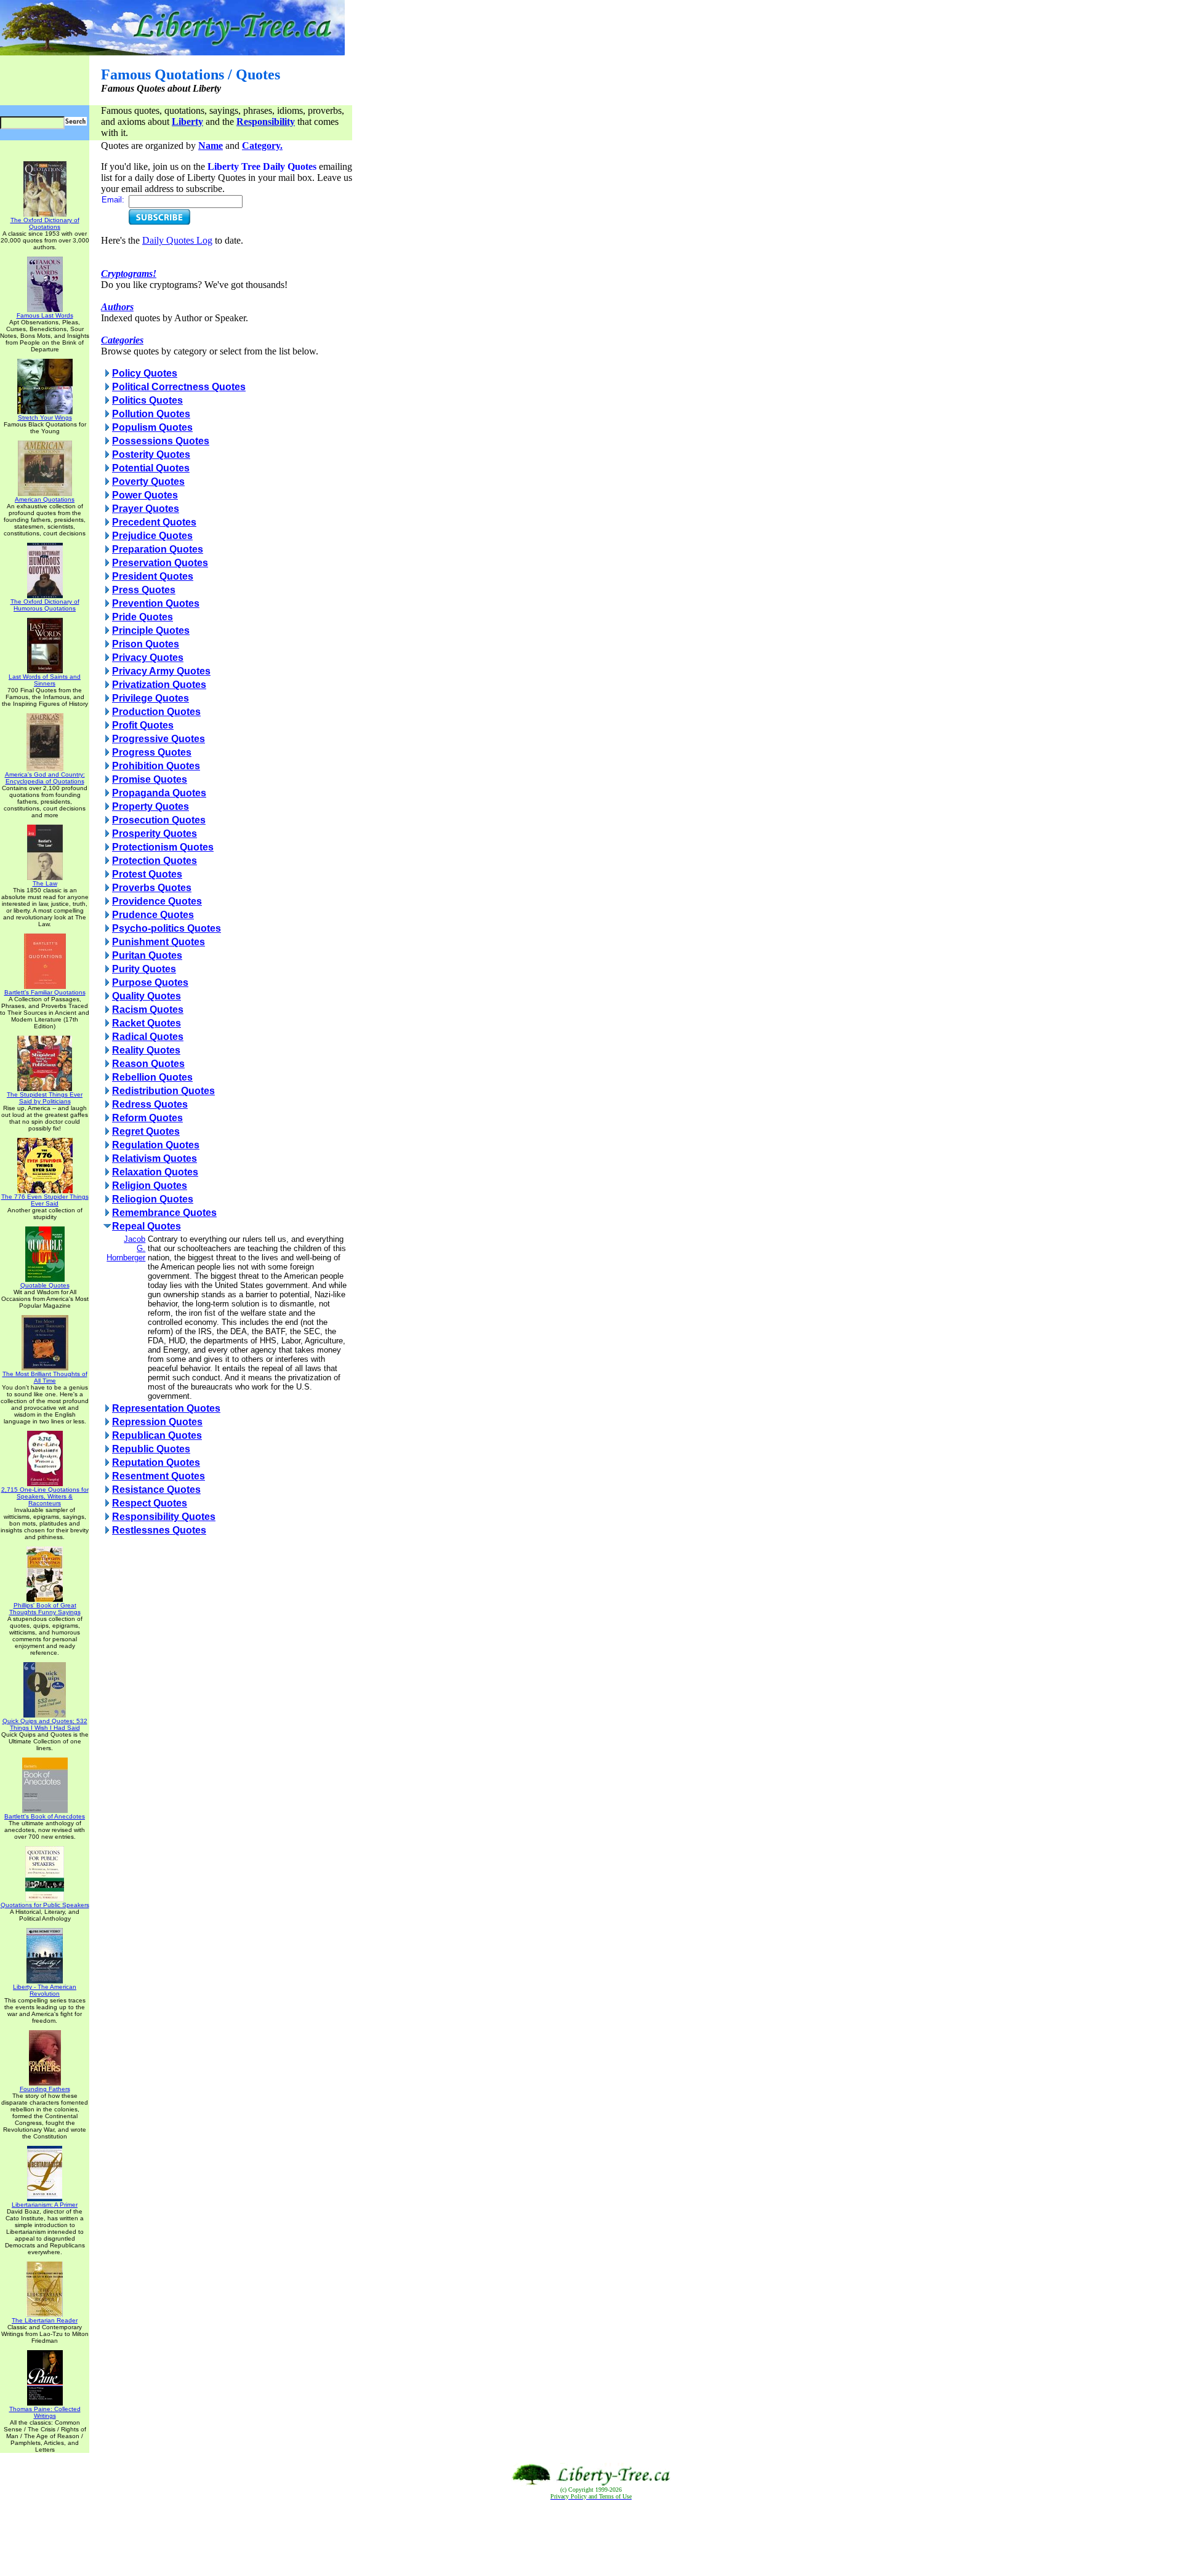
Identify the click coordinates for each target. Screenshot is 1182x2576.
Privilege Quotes (151, 698)
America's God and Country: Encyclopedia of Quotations (45, 778)
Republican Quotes (157, 1435)
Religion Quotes (150, 1186)
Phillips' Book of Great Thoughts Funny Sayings (45, 1609)
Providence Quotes (157, 901)
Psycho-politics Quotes (167, 928)
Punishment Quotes (159, 942)
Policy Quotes (145, 373)
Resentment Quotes (159, 1476)
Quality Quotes (147, 996)
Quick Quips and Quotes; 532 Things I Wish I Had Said (45, 1724)
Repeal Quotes (147, 1226)
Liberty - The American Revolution (45, 1990)
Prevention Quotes (156, 603)
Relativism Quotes (155, 1158)
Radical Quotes (148, 1037)
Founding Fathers (45, 2089)
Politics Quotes (147, 400)
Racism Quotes (148, 1010)
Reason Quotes (148, 1064)
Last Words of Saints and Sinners (45, 680)
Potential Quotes (151, 468)
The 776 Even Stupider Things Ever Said (45, 1200)
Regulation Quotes (156, 1145)
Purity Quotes (144, 969)
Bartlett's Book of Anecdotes (45, 1816)
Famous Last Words (45, 315)
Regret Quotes (146, 1131)
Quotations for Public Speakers (45, 1905)
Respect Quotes (150, 1503)
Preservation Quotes (160, 563)
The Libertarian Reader (45, 2320)
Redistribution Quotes (163, 1091)
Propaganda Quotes (159, 793)
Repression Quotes (157, 1422)
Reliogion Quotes (153, 1199)
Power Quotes (145, 495)
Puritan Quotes (147, 955)
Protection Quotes (155, 861)
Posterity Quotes (151, 454)
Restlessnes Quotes (159, 1530)
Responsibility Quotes (164, 1517)
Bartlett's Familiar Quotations (45, 992)
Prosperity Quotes (155, 834)
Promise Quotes (150, 779)
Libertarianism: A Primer (45, 2205)
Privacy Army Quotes (161, 671)
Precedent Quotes (154, 522)
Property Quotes (151, 806)
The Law (45, 883)
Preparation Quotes (158, 549)
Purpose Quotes (150, 982)
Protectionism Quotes (163, 847)
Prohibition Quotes (156, 766)
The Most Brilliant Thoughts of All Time (45, 1377)
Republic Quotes (151, 1449)
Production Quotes (156, 712)
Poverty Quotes (148, 482)
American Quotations (45, 499)
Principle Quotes (151, 630)
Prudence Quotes (153, 915)
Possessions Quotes (161, 441)
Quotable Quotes (45, 1285)
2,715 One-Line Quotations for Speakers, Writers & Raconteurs (45, 1496)
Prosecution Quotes (159, 820)
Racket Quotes (147, 1023)
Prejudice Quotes (152, 536)
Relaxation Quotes (155, 1172)
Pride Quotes (143, 617)
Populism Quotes (152, 427)
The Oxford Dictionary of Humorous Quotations (45, 605)
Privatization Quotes (159, 685)
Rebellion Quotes (152, 1077)
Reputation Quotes (156, 1462)
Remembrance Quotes (164, 1213)
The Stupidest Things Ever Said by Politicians (45, 1098)
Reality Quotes (146, 1050)
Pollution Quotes (151, 414)
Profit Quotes (143, 725)
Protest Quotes (147, 874)
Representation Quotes (166, 1408)
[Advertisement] (591, 2538)
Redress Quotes (150, 1104)
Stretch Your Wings (45, 418)
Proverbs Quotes (152, 888)
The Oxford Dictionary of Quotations (45, 223)
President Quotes (153, 576)
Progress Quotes (152, 752)
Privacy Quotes (148, 658)
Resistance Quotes (156, 1490)
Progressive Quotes (159, 739)
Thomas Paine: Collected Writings (45, 2412)
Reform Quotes (147, 1118)
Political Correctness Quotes (179, 387)
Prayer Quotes (146, 509)
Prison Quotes (146, 644)
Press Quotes (144, 590)
